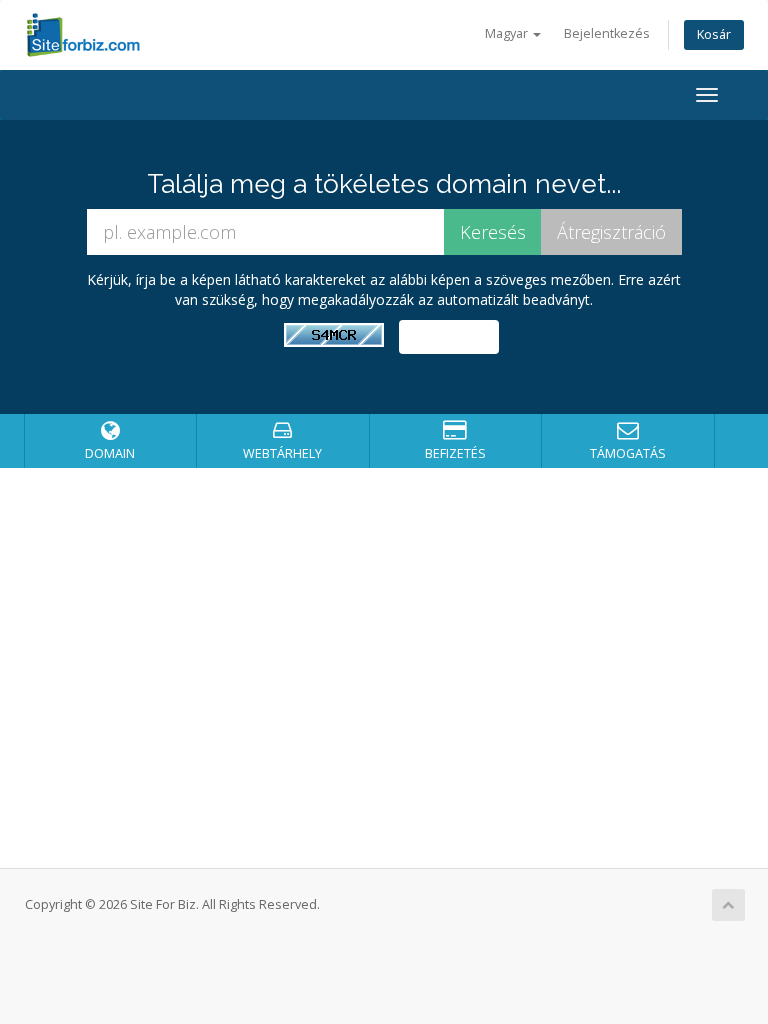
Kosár (714, 34)
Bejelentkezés (607, 33)
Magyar (508, 33)
